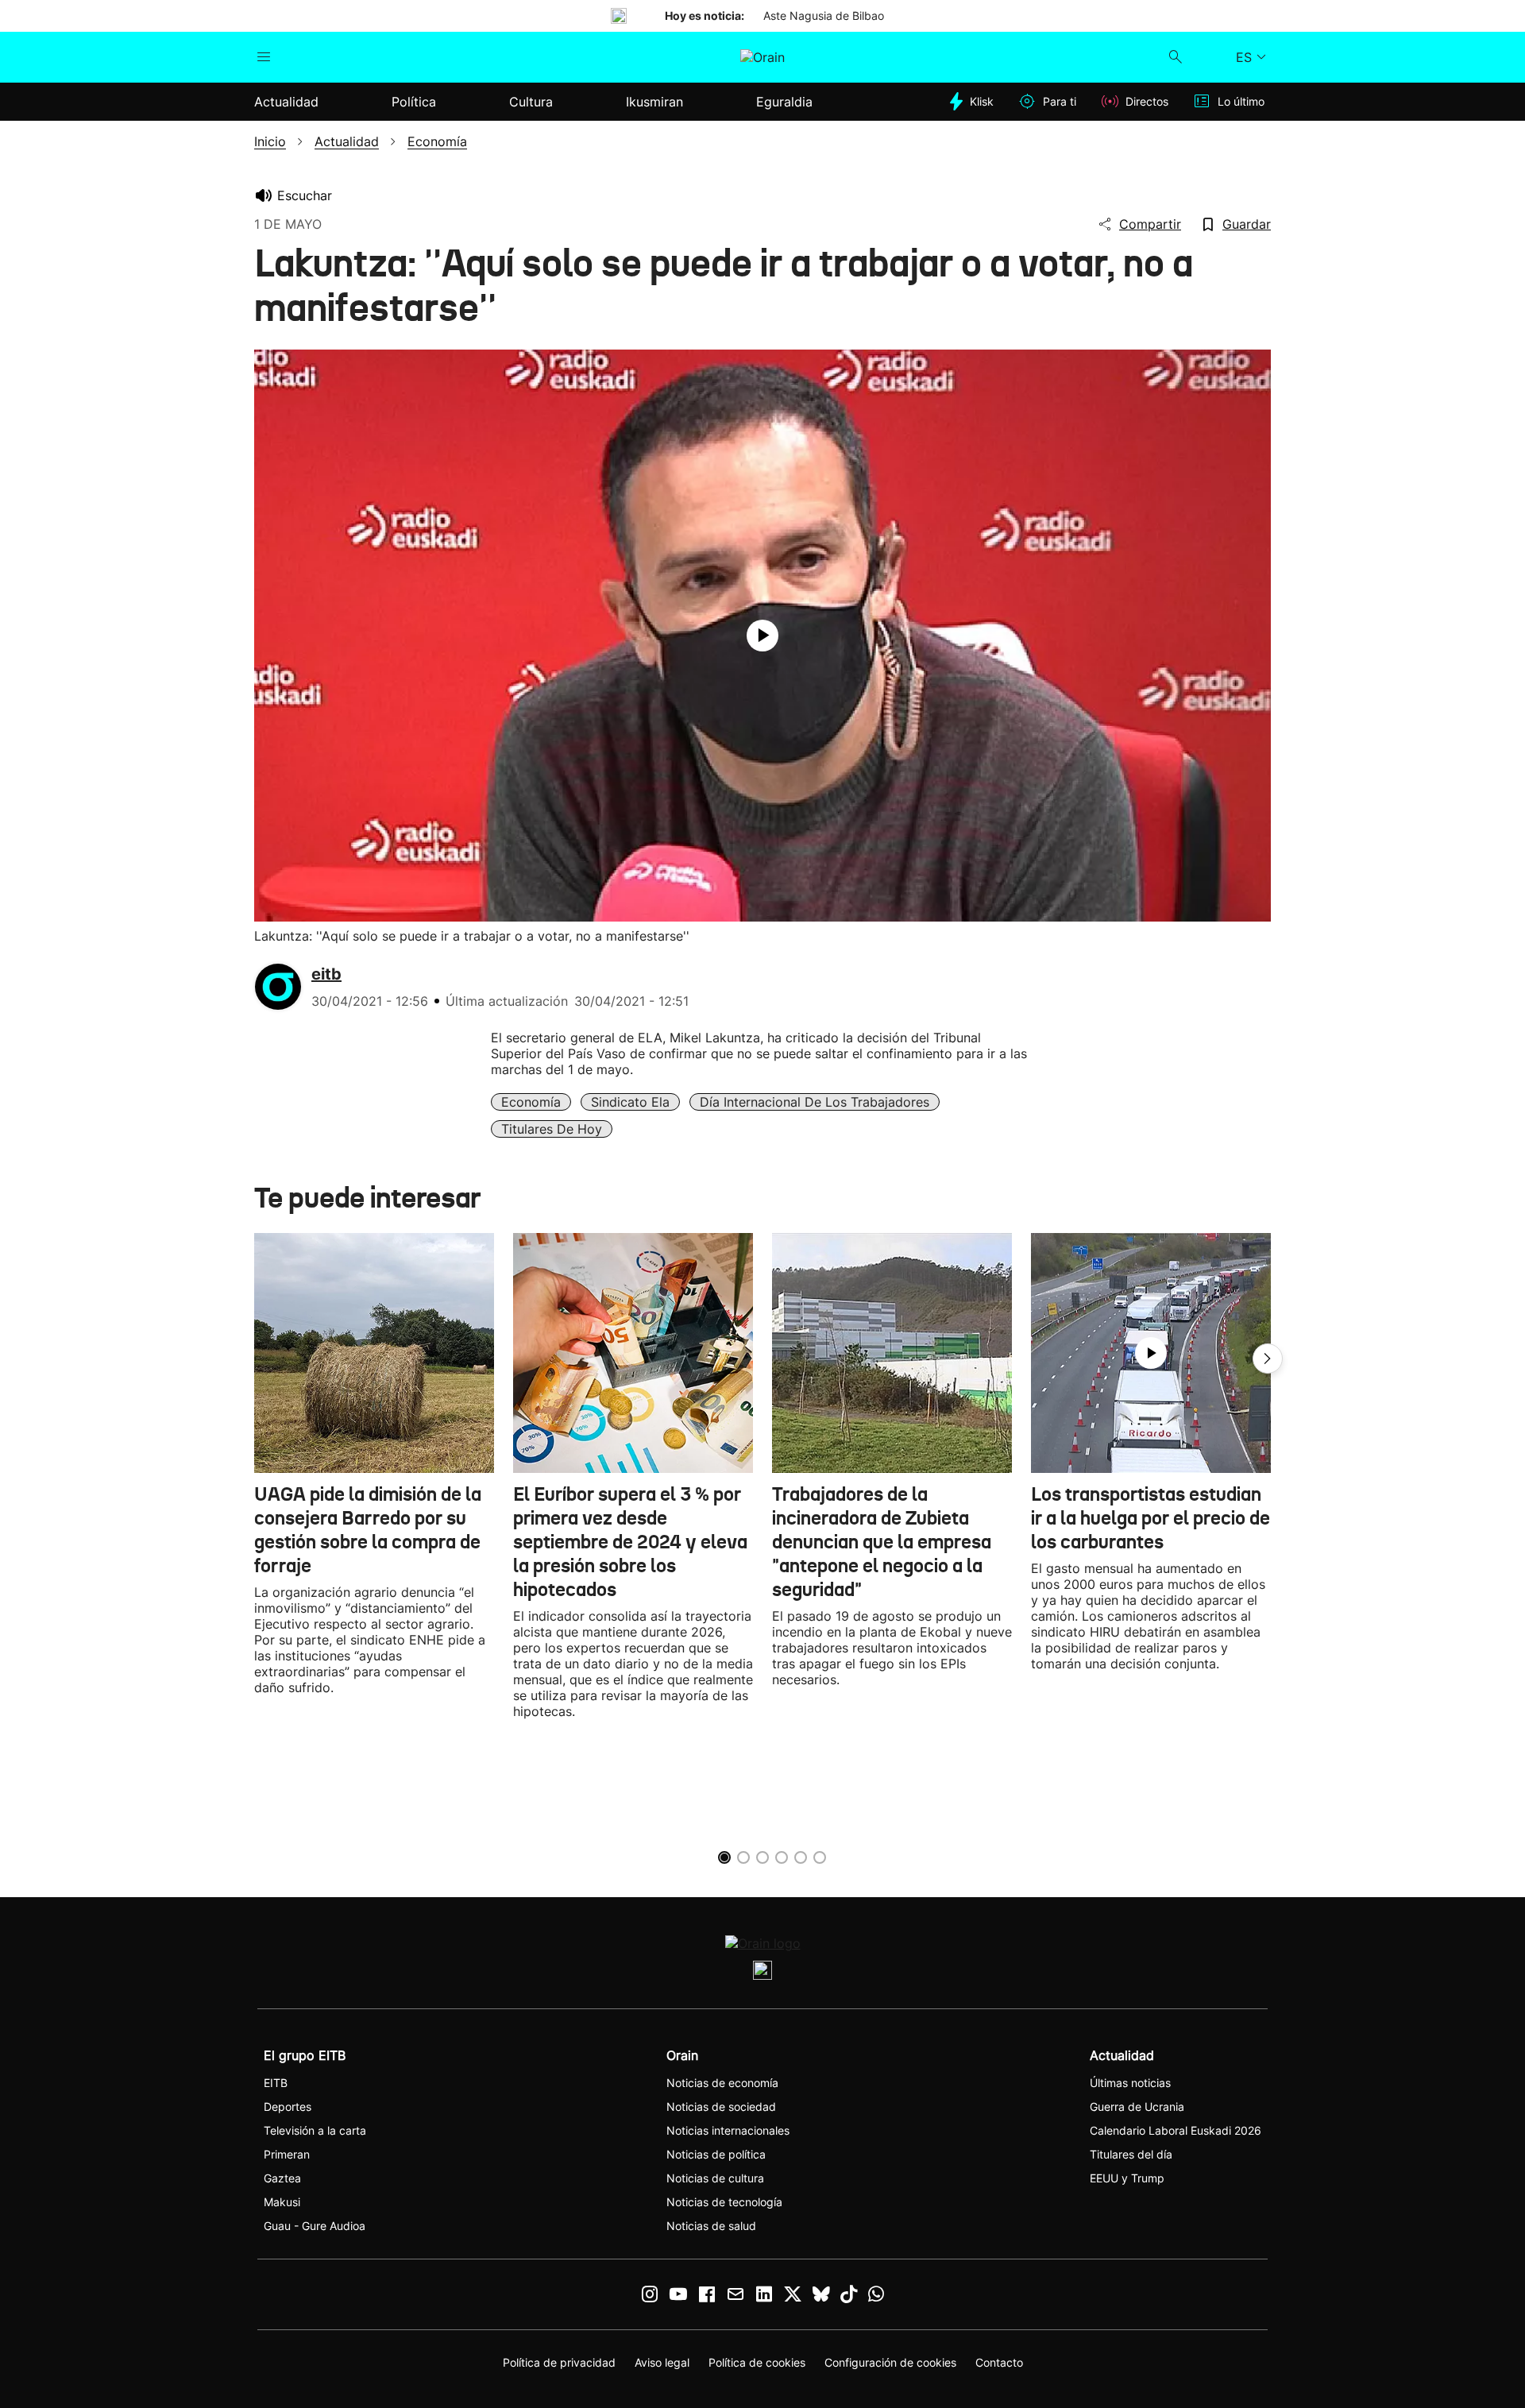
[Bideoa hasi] (762, 636)
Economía (531, 1102)
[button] (1268, 1359)
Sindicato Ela (630, 1102)
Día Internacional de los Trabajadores (815, 1102)
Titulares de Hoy (552, 1129)
